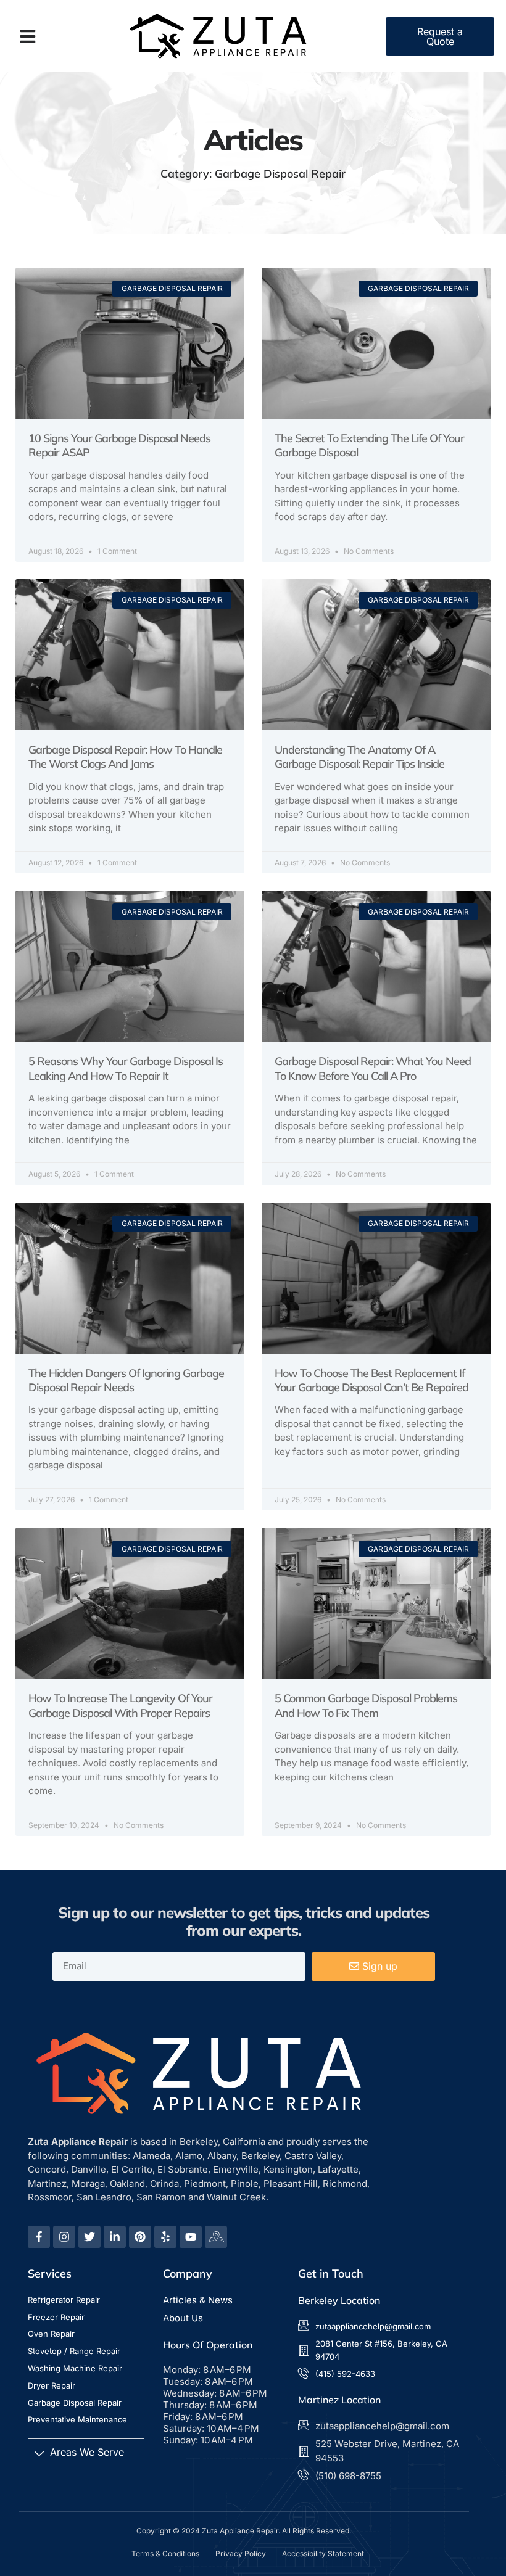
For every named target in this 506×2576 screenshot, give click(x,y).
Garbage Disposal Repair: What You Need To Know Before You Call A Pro (373, 1068)
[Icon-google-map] (216, 2237)
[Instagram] (64, 2237)
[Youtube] (191, 2237)
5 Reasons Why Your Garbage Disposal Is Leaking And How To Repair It (126, 1068)
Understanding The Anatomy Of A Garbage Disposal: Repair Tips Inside (359, 757)
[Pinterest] (140, 2237)
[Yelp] (165, 2237)
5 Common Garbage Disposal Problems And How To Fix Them (366, 1705)
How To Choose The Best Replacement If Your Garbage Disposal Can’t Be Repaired (371, 1380)
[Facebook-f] (39, 2237)
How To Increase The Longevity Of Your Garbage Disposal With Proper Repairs (120, 1705)
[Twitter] (89, 2237)
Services (50, 2274)
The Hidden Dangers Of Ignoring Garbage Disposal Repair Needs (126, 1380)
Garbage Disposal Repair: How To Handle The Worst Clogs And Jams (125, 757)
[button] (28, 36)
